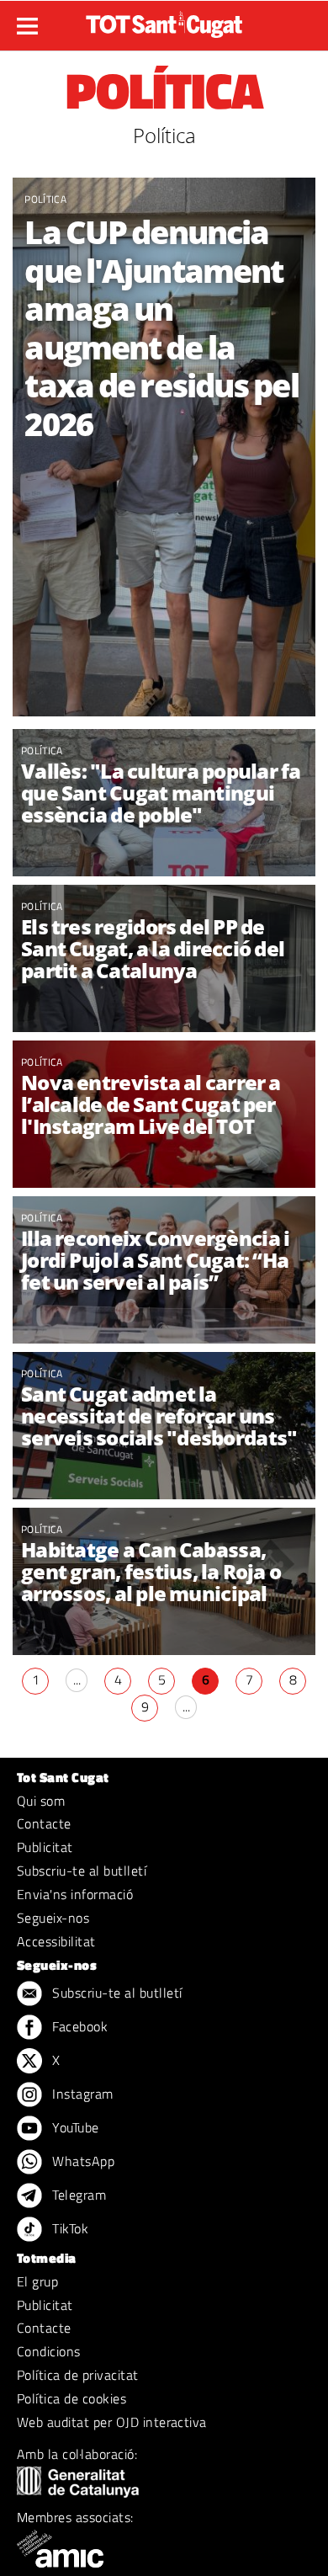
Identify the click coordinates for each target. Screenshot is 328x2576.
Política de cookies (71, 2398)
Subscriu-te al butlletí (82, 1871)
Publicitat (45, 1847)
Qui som (41, 1801)
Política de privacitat (78, 2375)
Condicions (49, 2351)
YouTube (74, 2127)
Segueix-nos (53, 1918)
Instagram (81, 2094)
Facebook (78, 2026)
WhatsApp (82, 2161)
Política (45, 199)
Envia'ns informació (75, 1894)
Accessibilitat (56, 1941)
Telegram (77, 2195)
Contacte (44, 1823)
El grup (37, 2281)
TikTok (69, 2228)
